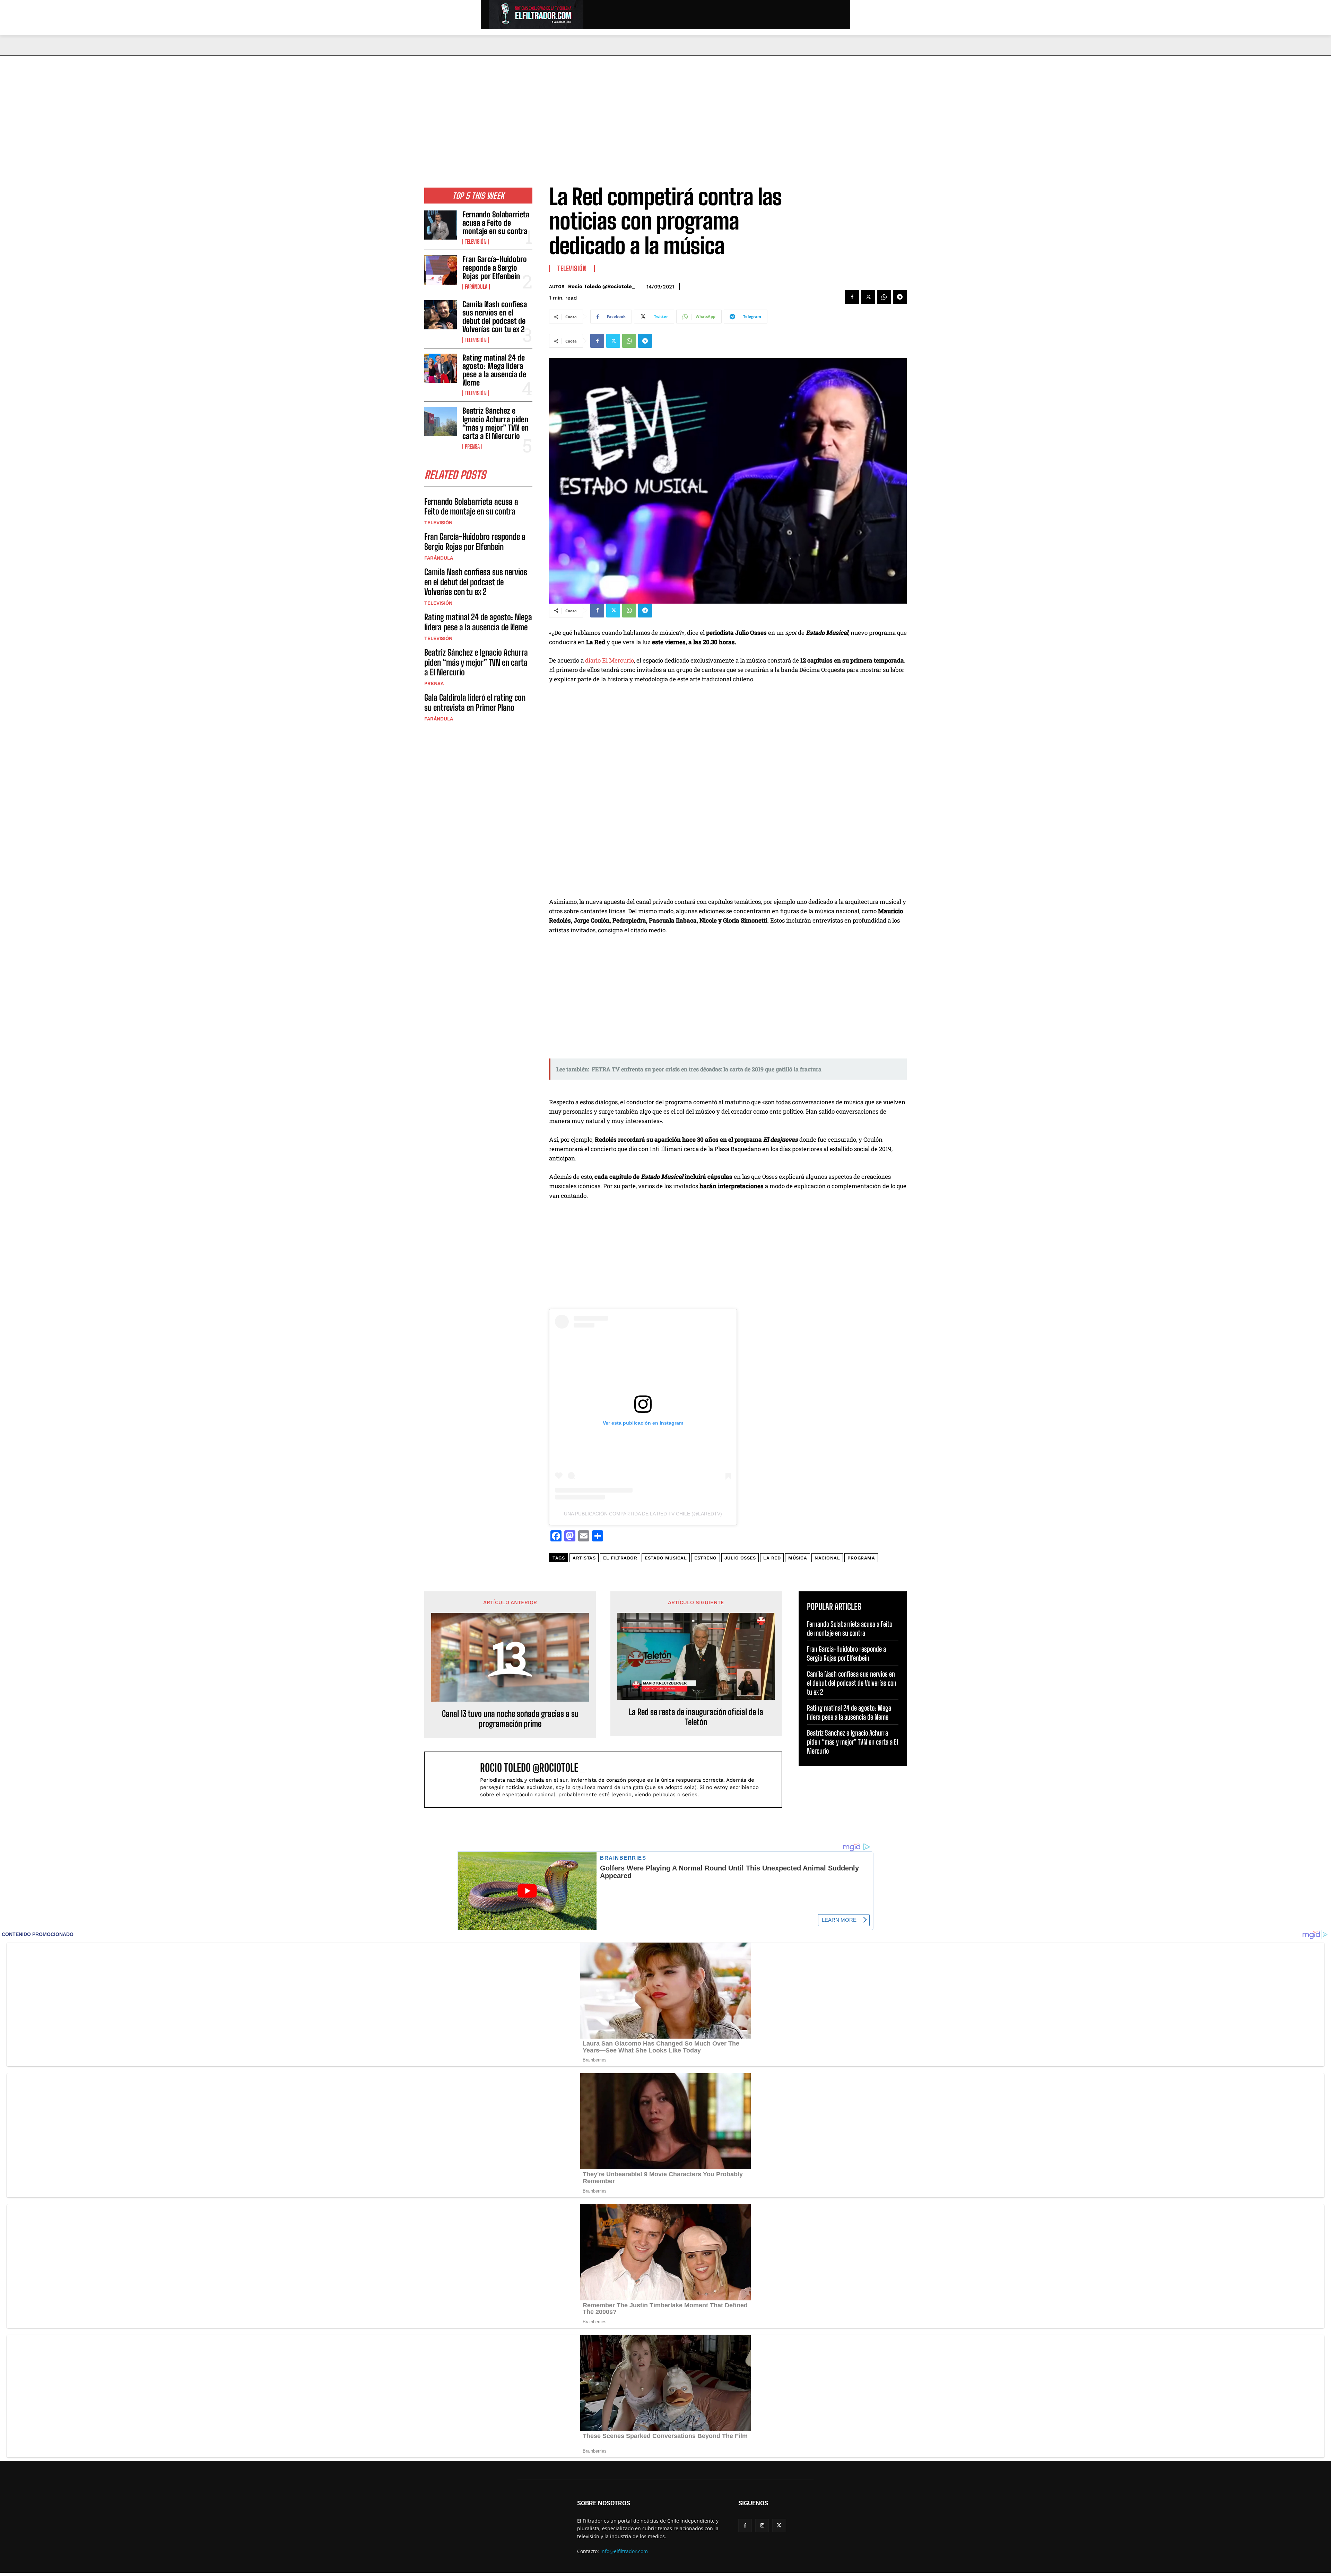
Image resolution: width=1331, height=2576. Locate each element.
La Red (772, 1558)
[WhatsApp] (884, 297)
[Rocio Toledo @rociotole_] (456, 1779)
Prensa (472, 447)
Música (798, 1558)
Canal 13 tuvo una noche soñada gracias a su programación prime (510, 1719)
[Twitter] (868, 297)
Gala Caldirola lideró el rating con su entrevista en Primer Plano (475, 702)
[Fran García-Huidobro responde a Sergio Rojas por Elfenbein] (441, 270)
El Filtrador (620, 1558)
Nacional (827, 1558)
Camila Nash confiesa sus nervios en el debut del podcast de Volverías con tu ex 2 (495, 317)
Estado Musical (666, 1558)
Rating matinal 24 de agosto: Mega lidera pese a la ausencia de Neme (494, 370)
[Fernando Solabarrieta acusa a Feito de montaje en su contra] (441, 225)
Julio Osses (740, 1558)
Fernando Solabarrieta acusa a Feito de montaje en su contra (496, 223)
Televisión (476, 242)
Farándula (476, 287)
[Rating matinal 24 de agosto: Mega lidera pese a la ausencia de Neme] (441, 368)
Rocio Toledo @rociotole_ (601, 286)
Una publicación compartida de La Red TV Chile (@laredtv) (643, 1514)
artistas (584, 1558)
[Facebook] (852, 297)
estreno (706, 1558)
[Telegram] (900, 297)
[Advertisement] (665, 108)
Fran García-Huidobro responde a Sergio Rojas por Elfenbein (495, 267)
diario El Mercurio (610, 660)
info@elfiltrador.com (624, 2551)
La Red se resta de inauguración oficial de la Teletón (696, 1717)
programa (861, 1558)
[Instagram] (762, 2526)
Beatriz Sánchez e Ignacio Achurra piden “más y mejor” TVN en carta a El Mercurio (495, 423)
